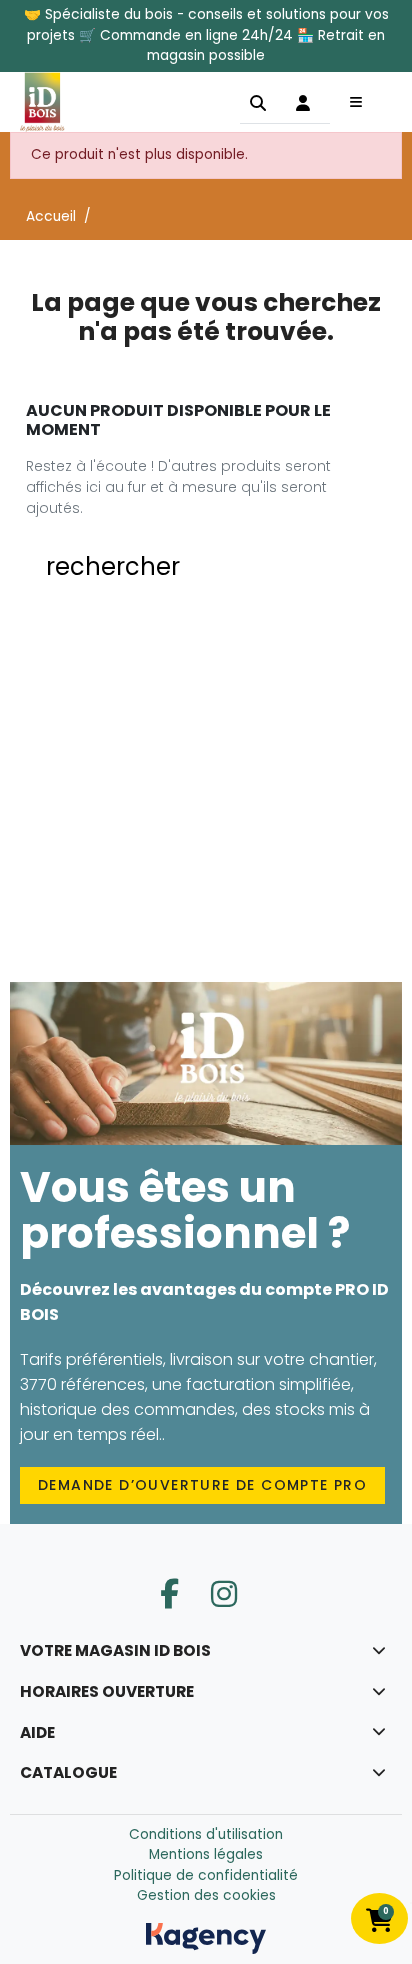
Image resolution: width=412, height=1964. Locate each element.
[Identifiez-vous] (303, 101)
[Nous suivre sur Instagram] (224, 1594)
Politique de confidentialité (206, 1875)
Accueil (51, 216)
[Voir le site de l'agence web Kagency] (206, 1937)
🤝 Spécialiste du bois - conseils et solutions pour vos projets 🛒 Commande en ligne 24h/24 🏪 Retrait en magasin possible (206, 35)
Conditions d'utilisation (206, 1834)
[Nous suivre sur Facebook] (169, 1594)
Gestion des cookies (206, 1895)
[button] (258, 101)
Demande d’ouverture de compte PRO (202, 1485)
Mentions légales (206, 1854)
